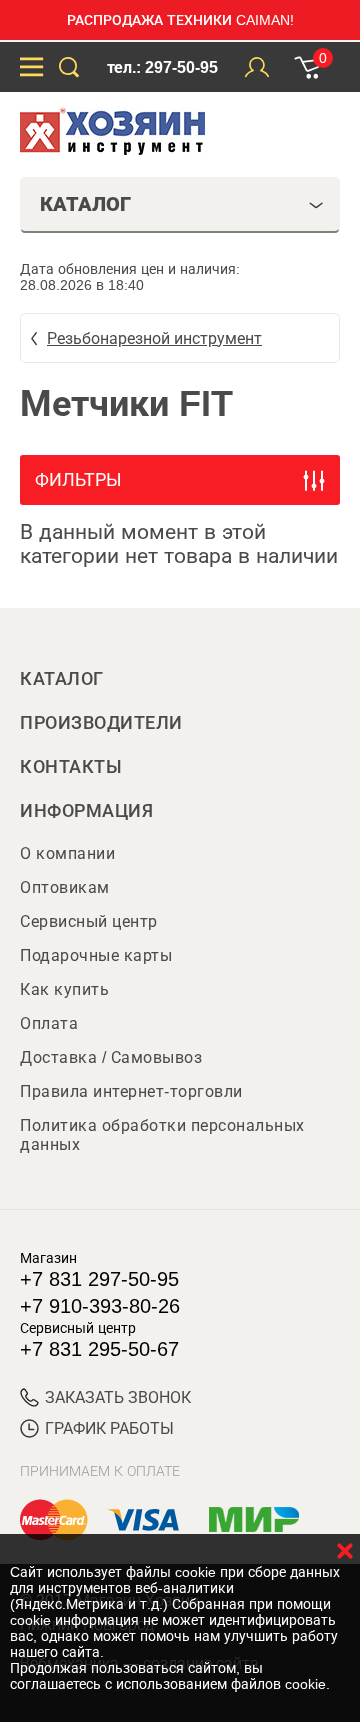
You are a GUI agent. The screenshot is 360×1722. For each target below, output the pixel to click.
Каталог (62, 679)
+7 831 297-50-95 (99, 1279)
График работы (109, 1428)
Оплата (49, 1023)
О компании (67, 853)
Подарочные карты (96, 955)
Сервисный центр (89, 921)
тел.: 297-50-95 (162, 67)
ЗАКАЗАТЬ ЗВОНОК (118, 1397)
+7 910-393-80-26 (100, 1306)
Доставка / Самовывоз (111, 1057)
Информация (86, 811)
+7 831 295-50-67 (99, 1349)
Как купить (64, 989)
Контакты (71, 767)
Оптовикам (65, 887)
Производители (101, 723)
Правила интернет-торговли (131, 1091)
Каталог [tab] (85, 204)
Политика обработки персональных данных (162, 1135)
